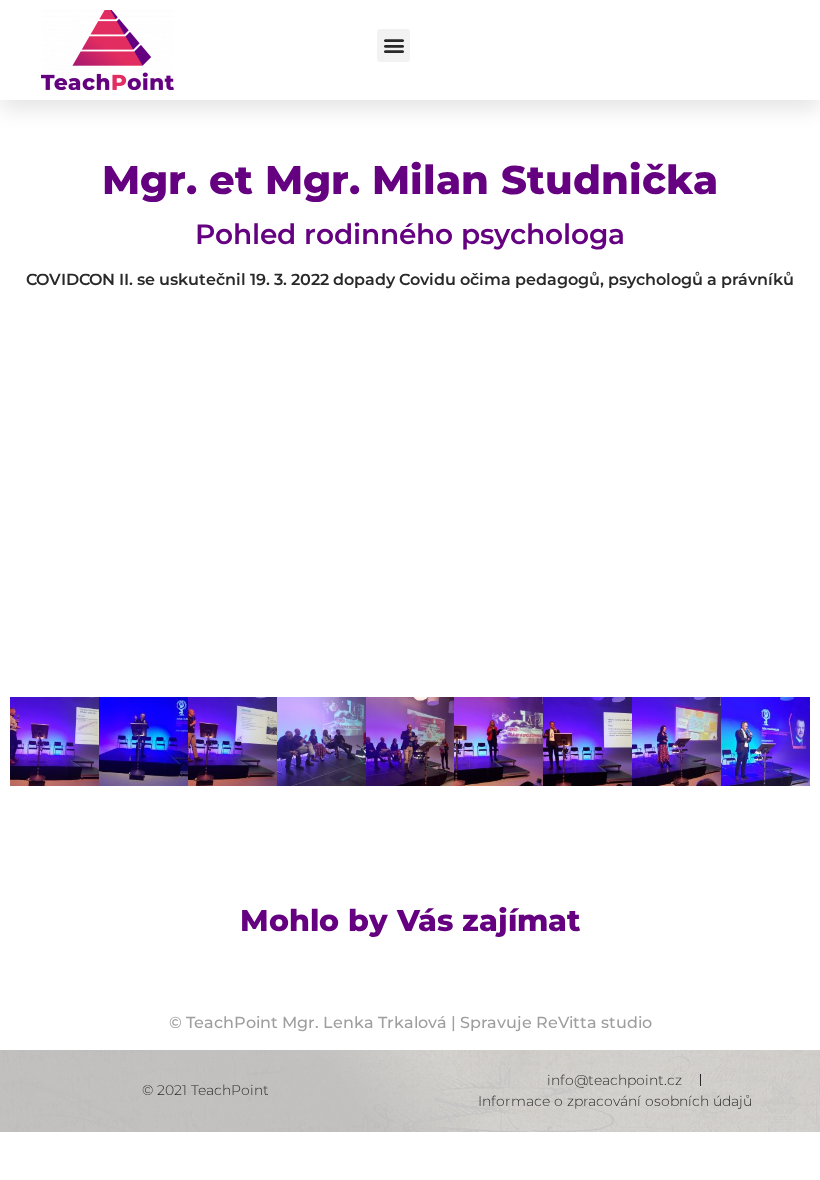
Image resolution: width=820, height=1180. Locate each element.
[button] (393, 45)
